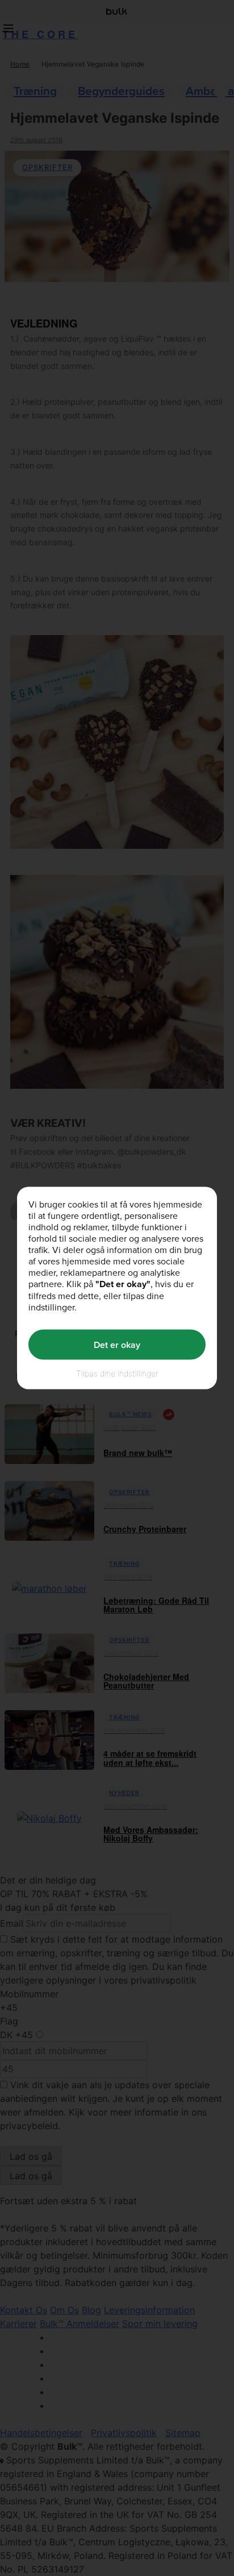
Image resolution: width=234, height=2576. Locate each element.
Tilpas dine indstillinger (117, 1373)
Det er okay (117, 1344)
